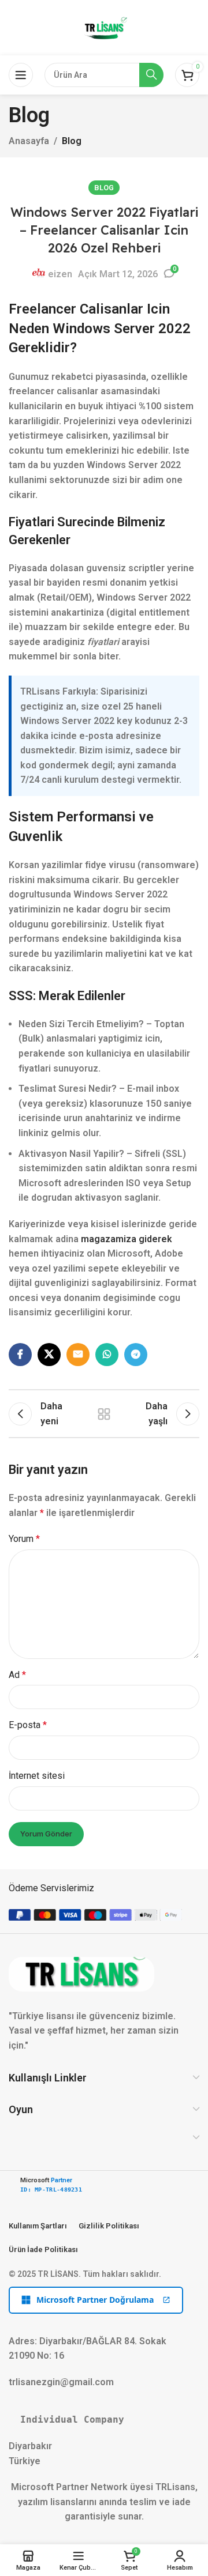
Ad (17, 1675)
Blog (72, 141)
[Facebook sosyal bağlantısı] (20, 1355)
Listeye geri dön (104, 1414)
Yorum (24, 1539)
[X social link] (49, 1355)
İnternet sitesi (37, 1776)
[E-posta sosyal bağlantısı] (78, 1355)
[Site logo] (104, 27)
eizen (60, 274)
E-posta (28, 1725)
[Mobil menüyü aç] (21, 75)
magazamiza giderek (127, 1239)
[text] (104, 2420)
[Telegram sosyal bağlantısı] (136, 1355)
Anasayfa (29, 141)
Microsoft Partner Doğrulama (95, 2300)
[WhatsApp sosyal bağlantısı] (107, 1355)
